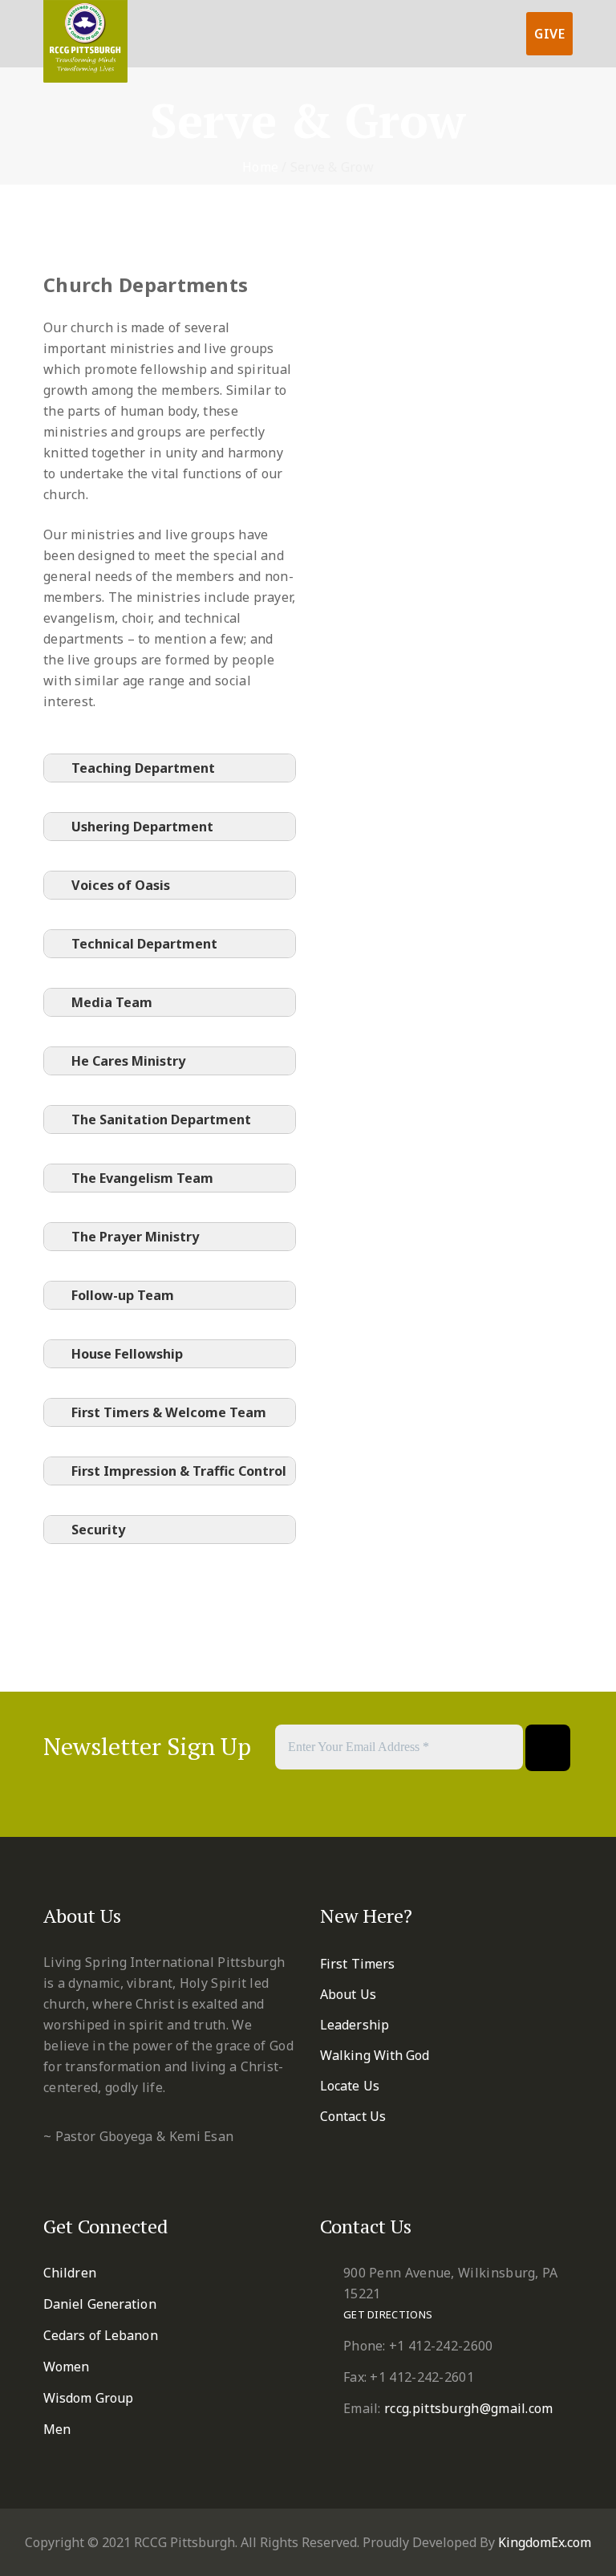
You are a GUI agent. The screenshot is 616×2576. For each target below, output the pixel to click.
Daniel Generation (100, 2304)
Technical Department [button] (144, 944)
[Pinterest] (308, 1794)
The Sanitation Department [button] (161, 1119)
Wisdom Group (88, 2398)
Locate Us (350, 2086)
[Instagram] (371, 1794)
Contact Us (353, 2116)
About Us (348, 1994)
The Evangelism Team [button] (142, 1178)
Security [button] (98, 1530)
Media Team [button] (112, 1002)
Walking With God (375, 2055)
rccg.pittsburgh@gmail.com (469, 2408)
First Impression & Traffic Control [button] (179, 1471)
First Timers (357, 1964)
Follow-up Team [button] (123, 1295)
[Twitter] (277, 1794)
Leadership (355, 2025)
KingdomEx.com (545, 2542)
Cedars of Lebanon (101, 2335)
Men (57, 2429)
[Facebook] (246, 1794)
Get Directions (388, 2314)
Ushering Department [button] (142, 827)
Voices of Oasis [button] (121, 885)
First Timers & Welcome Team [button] (169, 1412)
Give (549, 34)
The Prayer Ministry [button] (135, 1237)
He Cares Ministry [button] (128, 1061)
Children (70, 2273)
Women (67, 2367)
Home (260, 167)
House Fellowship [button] (127, 1354)
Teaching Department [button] (143, 768)
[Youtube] (340, 1794)
